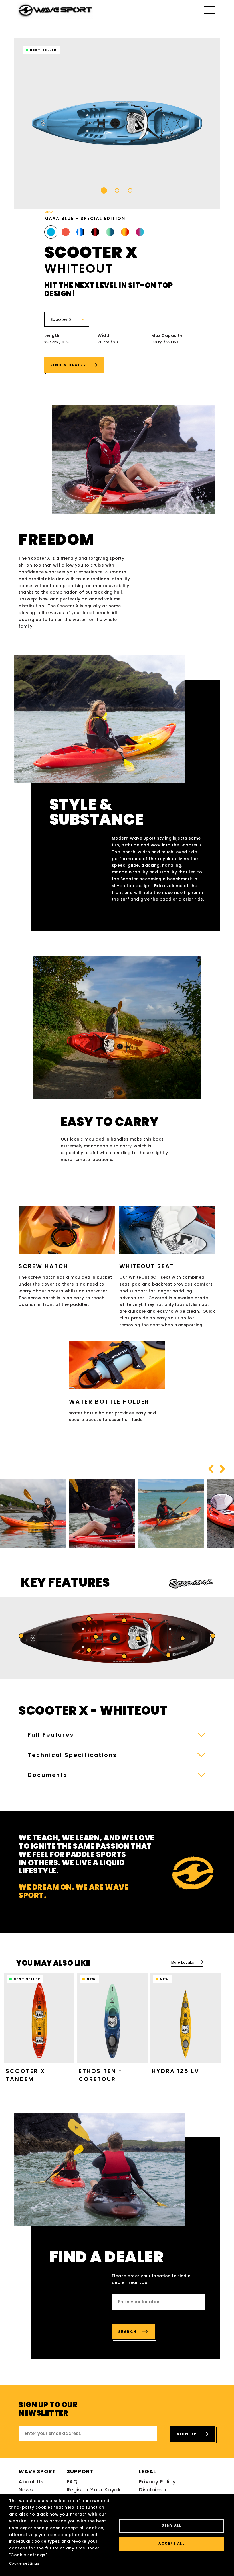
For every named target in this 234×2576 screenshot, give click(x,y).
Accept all (171, 2544)
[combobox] (67, 319)
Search (128, 2332)
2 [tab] (117, 190)
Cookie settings (24, 2563)
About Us (31, 2482)
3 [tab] (130, 190)
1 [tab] (104, 190)
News (26, 2490)
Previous (211, 1469)
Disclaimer (153, 2490)
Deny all (171, 2526)
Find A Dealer (69, 365)
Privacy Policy (157, 2482)
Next (222, 1469)
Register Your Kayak (94, 2490)
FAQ (72, 2482)
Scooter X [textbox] (61, 319)
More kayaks (183, 1962)
